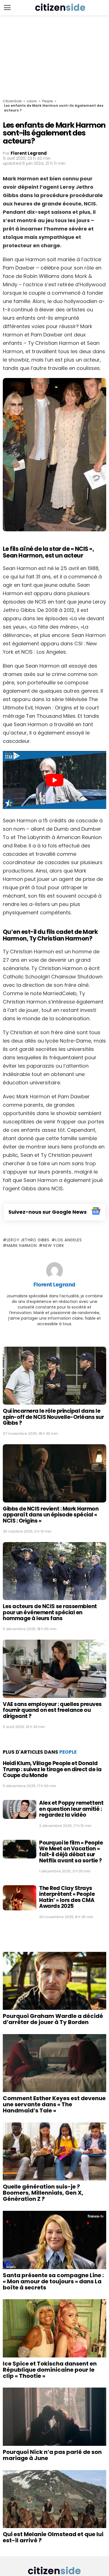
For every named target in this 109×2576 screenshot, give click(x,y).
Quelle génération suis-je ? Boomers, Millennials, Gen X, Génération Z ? (43, 2193)
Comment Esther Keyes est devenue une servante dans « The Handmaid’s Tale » (54, 2104)
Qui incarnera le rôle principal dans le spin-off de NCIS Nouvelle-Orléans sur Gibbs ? (53, 1417)
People (48, 101)
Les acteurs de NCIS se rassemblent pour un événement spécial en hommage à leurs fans (50, 1612)
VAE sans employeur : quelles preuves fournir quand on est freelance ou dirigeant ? (52, 1710)
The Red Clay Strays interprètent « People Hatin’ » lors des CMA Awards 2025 (67, 1897)
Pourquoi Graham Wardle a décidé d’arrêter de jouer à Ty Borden (53, 2019)
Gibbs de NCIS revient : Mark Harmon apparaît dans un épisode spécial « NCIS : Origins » (51, 1515)
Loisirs (32, 101)
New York (53, 1245)
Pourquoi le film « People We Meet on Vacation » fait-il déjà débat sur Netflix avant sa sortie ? (71, 1852)
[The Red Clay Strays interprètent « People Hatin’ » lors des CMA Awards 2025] (20, 1898)
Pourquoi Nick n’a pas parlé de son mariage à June (52, 2455)
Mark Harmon (22, 1245)
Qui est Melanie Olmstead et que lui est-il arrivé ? (53, 2537)
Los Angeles (68, 1240)
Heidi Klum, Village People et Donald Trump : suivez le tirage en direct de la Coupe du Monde (52, 1769)
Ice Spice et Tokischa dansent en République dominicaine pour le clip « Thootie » (50, 2370)
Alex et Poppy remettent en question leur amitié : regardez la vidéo (71, 1809)
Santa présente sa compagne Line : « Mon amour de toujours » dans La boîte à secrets (53, 2281)
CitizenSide (12, 101)
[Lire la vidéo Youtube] (54, 780)
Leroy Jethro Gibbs (28, 1240)
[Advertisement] (54, 57)
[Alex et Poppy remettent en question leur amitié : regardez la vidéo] (20, 1809)
